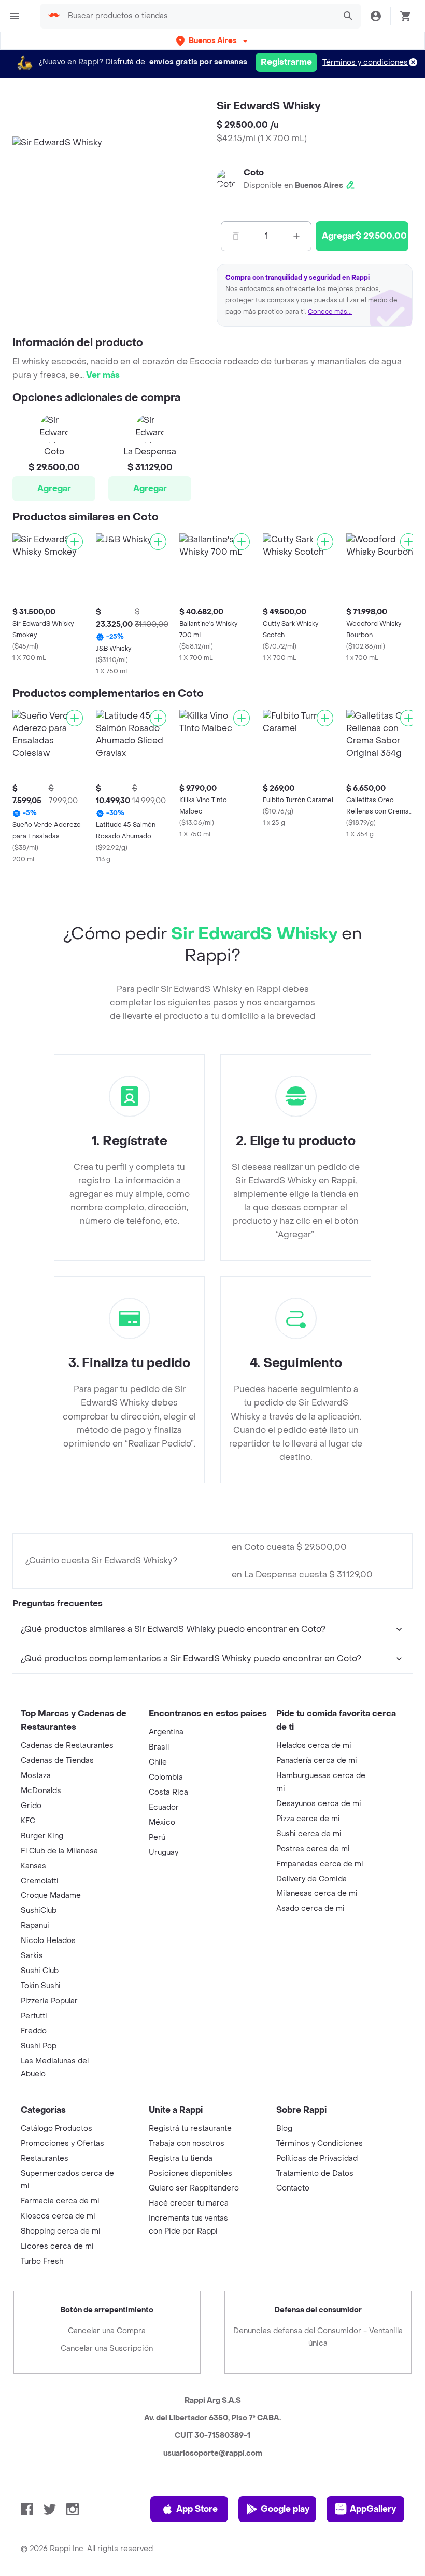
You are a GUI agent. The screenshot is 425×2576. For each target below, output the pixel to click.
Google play (285, 2509)
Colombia (166, 1777)
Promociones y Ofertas (62, 2144)
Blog (284, 2129)
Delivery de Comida (311, 1879)
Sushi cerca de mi (309, 1834)
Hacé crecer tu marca (189, 2203)
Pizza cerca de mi (308, 1819)
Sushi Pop (39, 2046)
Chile (158, 1762)
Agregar (54, 488)
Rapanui (35, 1926)
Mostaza (36, 1776)
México (162, 1822)
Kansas (33, 1866)
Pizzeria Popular (49, 2001)
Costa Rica (168, 1792)
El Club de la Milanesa (59, 1851)
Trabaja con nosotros (187, 2144)
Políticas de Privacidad (317, 2159)
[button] (213, 41)
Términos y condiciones (365, 63)
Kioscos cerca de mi (58, 2216)
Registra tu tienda (181, 2159)
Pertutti (34, 2016)
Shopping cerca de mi (61, 2231)
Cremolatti (40, 1881)
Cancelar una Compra (107, 2331)
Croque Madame (51, 1896)
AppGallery (373, 2509)
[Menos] (236, 236)
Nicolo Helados (48, 1941)
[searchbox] (199, 16)
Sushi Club (40, 1971)
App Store (197, 2509)
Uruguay (164, 1852)
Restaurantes (45, 2159)
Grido (31, 1806)
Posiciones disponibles (190, 2174)
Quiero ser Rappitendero (194, 2188)
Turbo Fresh (42, 2261)
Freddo (34, 2031)
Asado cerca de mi (310, 1909)
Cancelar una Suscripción (107, 2348)
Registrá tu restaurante (190, 2129)
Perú (157, 1837)
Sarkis (32, 1956)
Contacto (293, 2188)
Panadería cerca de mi (317, 1761)
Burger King (42, 1836)
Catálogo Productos (56, 2129)
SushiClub (39, 1911)
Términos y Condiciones (320, 2144)
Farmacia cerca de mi (60, 2201)
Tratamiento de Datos (315, 2174)
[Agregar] (75, 542)
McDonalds (41, 1791)
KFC (28, 1821)
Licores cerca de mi (57, 2246)
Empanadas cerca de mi (320, 1864)
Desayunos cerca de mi (319, 1804)
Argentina (166, 1732)
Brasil (159, 1747)
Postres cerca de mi (313, 1849)
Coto (254, 173)
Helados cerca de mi (314, 1746)
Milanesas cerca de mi (317, 1893)
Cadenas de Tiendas (57, 1761)
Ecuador (164, 1807)
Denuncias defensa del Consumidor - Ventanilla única (318, 2337)
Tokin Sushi (41, 1986)
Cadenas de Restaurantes (67, 1746)
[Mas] (296, 236)
